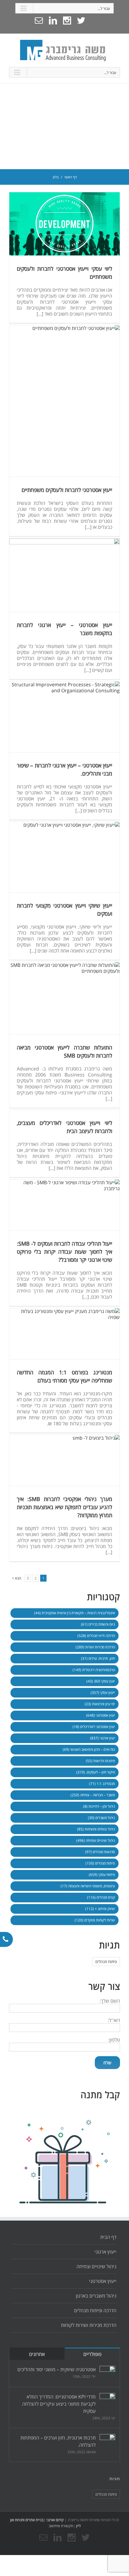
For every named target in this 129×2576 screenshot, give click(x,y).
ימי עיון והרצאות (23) (100, 1704)
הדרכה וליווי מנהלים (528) (96, 1636)
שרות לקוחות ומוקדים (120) (95, 1920)
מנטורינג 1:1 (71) (102, 1784)
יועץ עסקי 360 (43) (101, 1681)
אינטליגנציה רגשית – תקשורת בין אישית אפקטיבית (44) (75, 1613)
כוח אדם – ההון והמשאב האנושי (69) (89, 1749)
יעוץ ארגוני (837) (102, 1738)
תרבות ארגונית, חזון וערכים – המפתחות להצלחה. (58, 2441)
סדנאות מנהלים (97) (100, 1852)
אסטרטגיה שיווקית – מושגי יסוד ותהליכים (57, 2369)
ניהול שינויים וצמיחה (96, 2266)
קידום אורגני (54, 2520)
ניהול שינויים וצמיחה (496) (96, 1840)
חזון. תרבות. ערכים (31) (98, 1658)
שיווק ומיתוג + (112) (100, 1909)
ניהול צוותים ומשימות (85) (96, 1829)
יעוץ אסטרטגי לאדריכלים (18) (94, 1727)
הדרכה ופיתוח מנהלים (95, 2310)
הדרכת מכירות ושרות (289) (95, 1647)
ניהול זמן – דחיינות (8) (99, 1806)
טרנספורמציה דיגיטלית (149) (94, 1670)
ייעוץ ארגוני (105, 2252)
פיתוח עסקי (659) (102, 1875)
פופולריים (92, 2354)
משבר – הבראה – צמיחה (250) (93, 1795)
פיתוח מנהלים (106, 1962)
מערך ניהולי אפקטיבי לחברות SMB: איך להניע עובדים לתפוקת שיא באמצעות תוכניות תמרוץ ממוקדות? (64, 1507)
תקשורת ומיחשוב (61, 2526)
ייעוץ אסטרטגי (103, 2281)
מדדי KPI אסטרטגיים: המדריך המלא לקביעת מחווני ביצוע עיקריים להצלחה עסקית (59, 2404)
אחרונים (37, 2354)
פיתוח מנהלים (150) (100, 1863)
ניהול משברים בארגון (96, 2296)
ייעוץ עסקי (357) (103, 1693)
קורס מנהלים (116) (101, 1897)
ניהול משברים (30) (101, 1818)
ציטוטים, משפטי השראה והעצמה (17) (88, 1886)
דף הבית (108, 2237)
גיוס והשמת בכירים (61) (98, 1624)
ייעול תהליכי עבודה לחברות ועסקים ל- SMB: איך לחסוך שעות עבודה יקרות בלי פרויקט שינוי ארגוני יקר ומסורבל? (64, 1252)
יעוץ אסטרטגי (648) (100, 1715)
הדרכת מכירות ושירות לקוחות (89, 2325)
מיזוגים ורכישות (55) (100, 1761)
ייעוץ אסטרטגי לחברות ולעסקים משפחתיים (67, 490)
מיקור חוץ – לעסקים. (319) (96, 1772)
